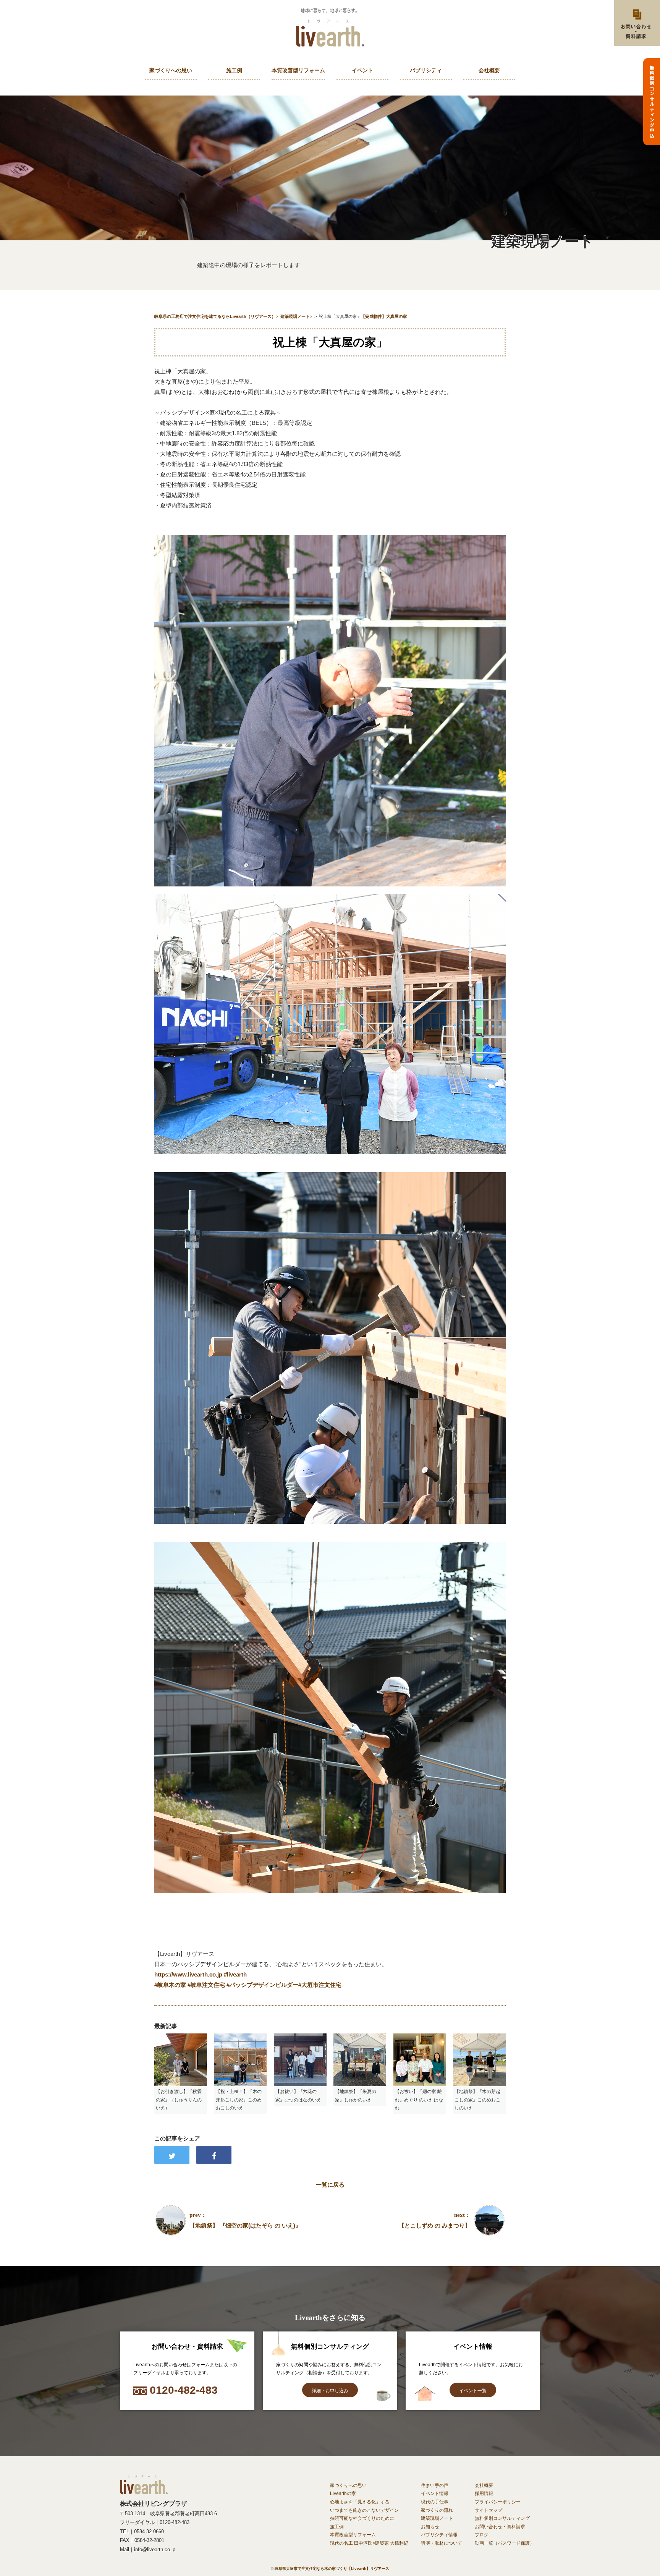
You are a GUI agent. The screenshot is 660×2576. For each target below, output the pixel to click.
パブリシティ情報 (439, 2535)
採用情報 (484, 2493)
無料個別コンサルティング (502, 2518)
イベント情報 (435, 2493)
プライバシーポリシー (498, 2502)
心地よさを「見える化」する (360, 2502)
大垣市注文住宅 (320, 1985)
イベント (362, 70)
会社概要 (489, 70)
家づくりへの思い (171, 70)
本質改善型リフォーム (298, 70)
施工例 (234, 70)
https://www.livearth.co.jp (188, 1974)
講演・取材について (442, 2543)
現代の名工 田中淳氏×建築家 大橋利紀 (369, 2543)
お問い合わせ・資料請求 (500, 2527)
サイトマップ (489, 2510)
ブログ (482, 2535)
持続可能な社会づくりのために (362, 2518)
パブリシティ (426, 70)
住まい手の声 (435, 2485)
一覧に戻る (330, 2185)
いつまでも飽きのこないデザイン (364, 2510)
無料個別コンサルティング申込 (652, 102)
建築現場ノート (437, 2518)
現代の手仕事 (435, 2502)
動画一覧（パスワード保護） (505, 2543)
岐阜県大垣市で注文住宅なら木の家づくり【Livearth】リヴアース (332, 2569)
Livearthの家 (343, 2493)
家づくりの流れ (437, 2510)
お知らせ (430, 2527)
